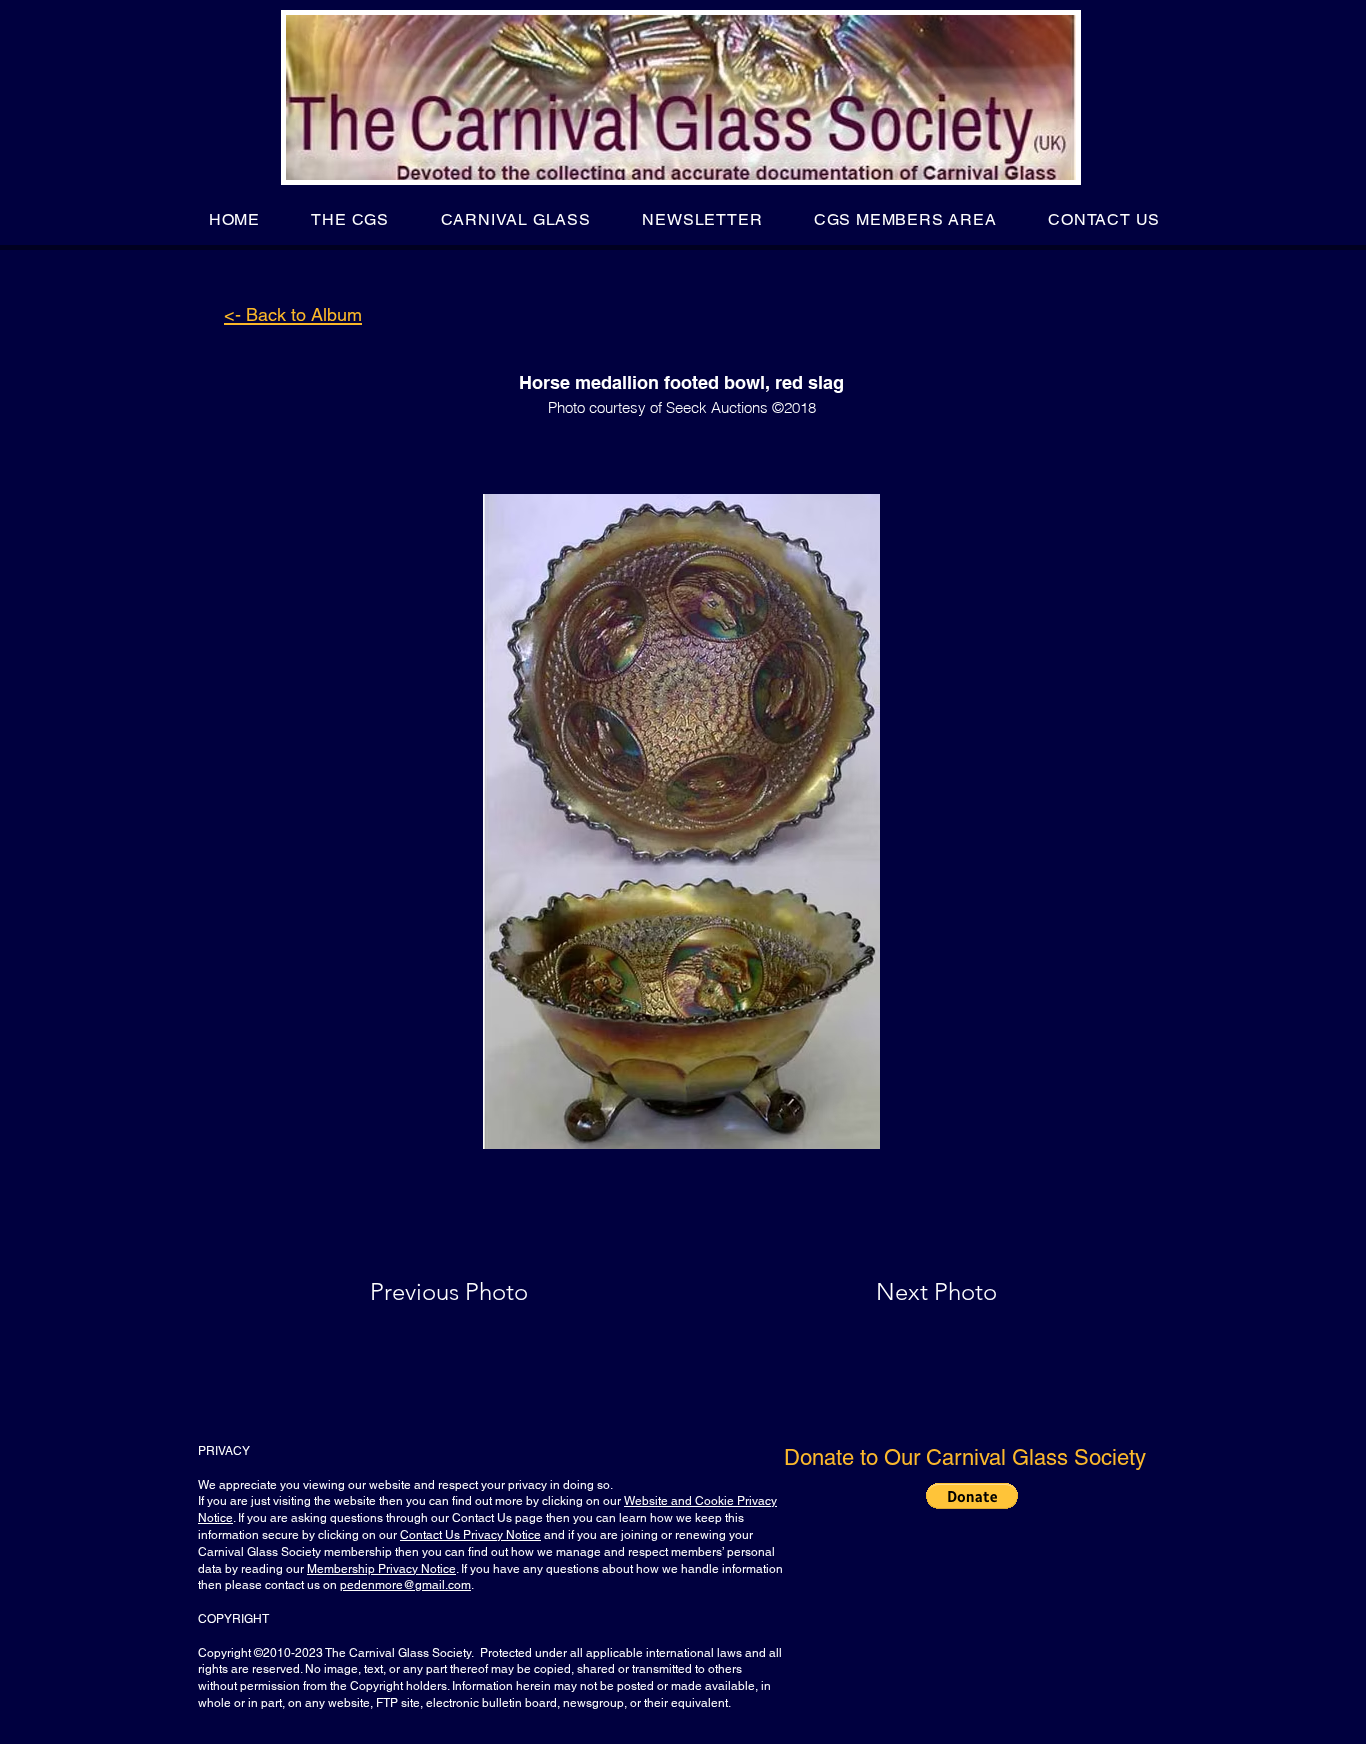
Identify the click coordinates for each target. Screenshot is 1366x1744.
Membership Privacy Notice (381, 1569)
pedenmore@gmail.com (405, 1585)
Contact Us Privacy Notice (470, 1535)
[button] (350, 219)
